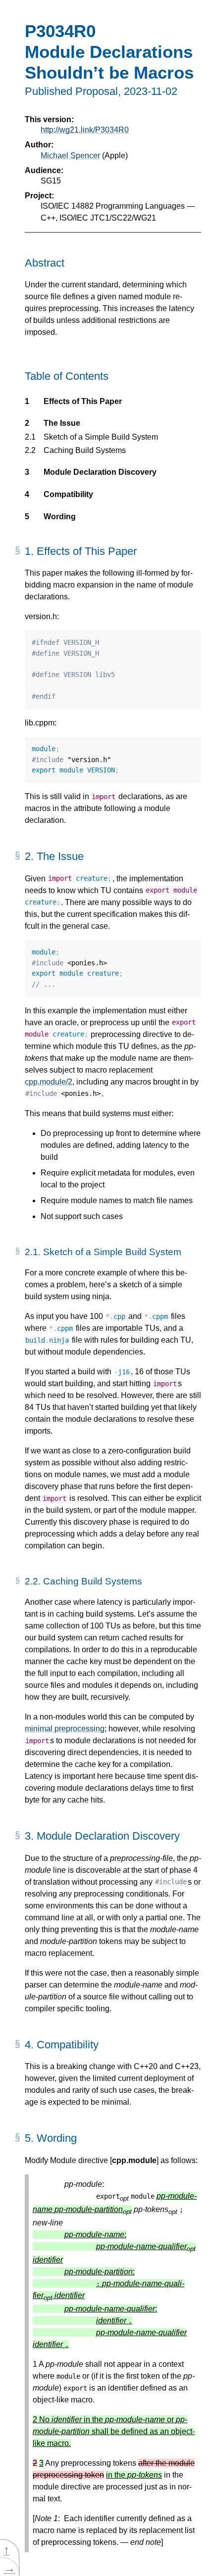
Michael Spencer (70, 156)
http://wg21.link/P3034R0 (85, 130)
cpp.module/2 (49, 1082)
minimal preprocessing (65, 1729)
